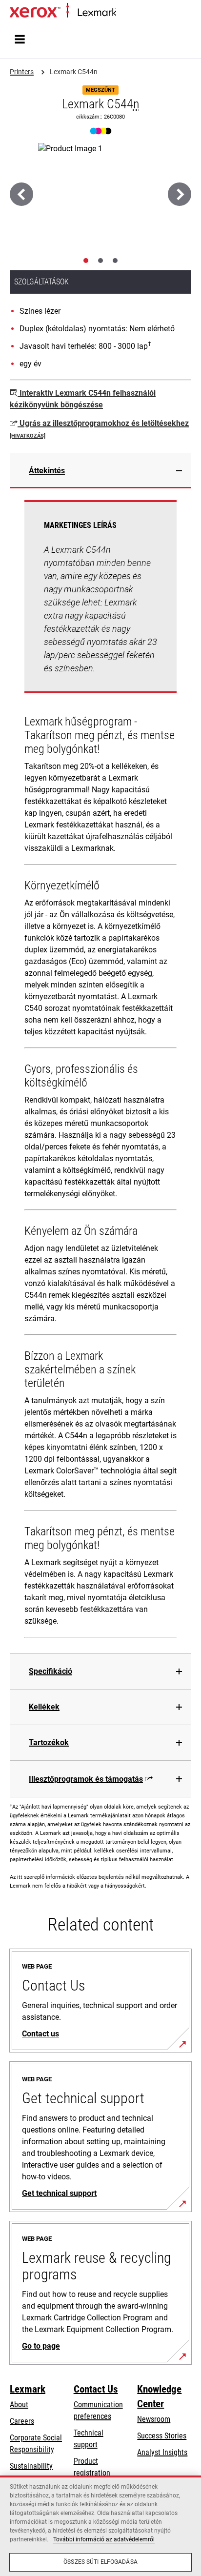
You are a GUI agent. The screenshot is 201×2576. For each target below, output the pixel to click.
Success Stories (162, 2436)
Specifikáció (50, 1671)
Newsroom (154, 2419)
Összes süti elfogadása (100, 2562)
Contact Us (96, 2389)
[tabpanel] (100, 1071)
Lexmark (28, 2389)
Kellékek (44, 1707)
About (19, 2405)
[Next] (180, 194)
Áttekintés (47, 471)
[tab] (86, 261)
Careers (22, 2421)
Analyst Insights (162, 2452)
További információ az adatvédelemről (104, 2539)
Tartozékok (49, 1742)
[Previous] (21, 194)
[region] (100, 2526)
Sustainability (31, 2466)
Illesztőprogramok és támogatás (86, 1779)
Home (124, 13)
